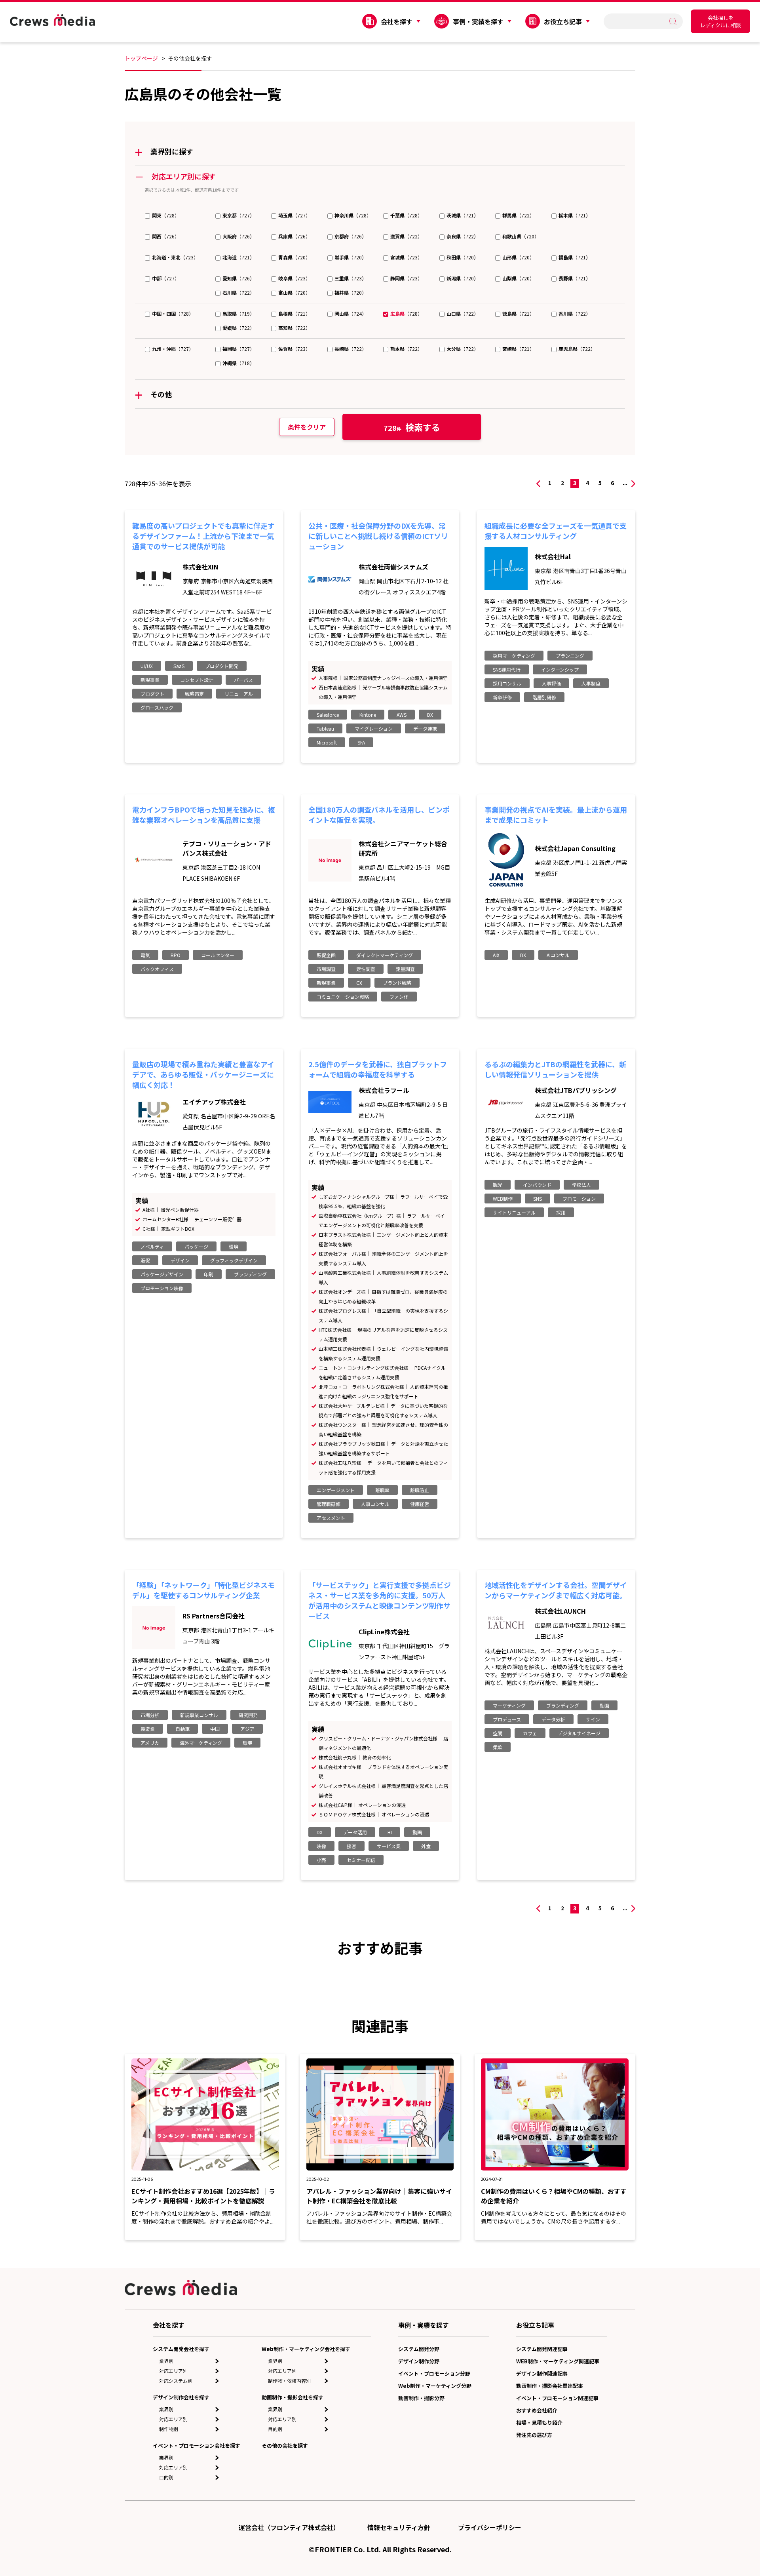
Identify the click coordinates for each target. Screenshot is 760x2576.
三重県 (342, 278)
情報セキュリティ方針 (399, 2527)
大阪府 (230, 236)
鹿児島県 (568, 349)
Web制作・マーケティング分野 (435, 2386)
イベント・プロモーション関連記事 (557, 2398)
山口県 (454, 313)
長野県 (566, 278)
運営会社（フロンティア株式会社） (289, 2527)
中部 (157, 278)
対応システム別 (176, 2381)
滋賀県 (397, 236)
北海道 (230, 257)
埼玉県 (285, 215)
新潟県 (454, 278)
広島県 (397, 313)
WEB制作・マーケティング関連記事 (558, 2361)
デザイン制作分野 (419, 2361)
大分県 (454, 349)
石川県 (230, 292)
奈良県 (454, 236)
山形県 (509, 257)
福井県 (342, 292)
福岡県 (230, 349)
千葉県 (397, 215)
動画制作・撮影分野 (421, 2398)
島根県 (285, 313)
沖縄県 (230, 363)
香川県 (566, 313)
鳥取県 (230, 313)
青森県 (285, 257)
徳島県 (509, 313)
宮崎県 (509, 349)
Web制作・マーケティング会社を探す (306, 2349)
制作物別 (169, 2429)
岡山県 (342, 313)
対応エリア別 (173, 2371)
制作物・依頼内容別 (289, 2381)
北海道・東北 (166, 257)
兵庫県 (285, 236)
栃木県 (566, 215)
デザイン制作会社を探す (181, 2397)
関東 (157, 215)
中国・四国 (164, 313)
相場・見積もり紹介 (539, 2423)
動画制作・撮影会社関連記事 (550, 2386)
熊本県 (397, 349)
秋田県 (454, 257)
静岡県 (397, 278)
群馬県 (509, 215)
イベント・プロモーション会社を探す (197, 2446)
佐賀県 (285, 349)
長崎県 (342, 349)
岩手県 (342, 257)
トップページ (141, 58)
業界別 (166, 2361)
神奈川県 (344, 215)
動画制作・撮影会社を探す (293, 2397)
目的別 (166, 2477)
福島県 (566, 257)
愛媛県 (230, 328)
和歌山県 (512, 236)
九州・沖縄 (164, 349)
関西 (157, 236)
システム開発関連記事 (542, 2349)
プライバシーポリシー (490, 2527)
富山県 (285, 292)
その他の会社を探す (285, 2446)
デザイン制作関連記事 (542, 2373)
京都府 (342, 236)
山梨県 (509, 278)
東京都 (230, 215)
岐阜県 (285, 278)
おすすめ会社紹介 (537, 2410)
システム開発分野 (419, 2349)
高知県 (285, 328)
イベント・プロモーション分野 (434, 2373)
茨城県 (454, 215)
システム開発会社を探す (181, 2349)
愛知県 (230, 278)
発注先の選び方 (534, 2435)
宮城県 (397, 257)
